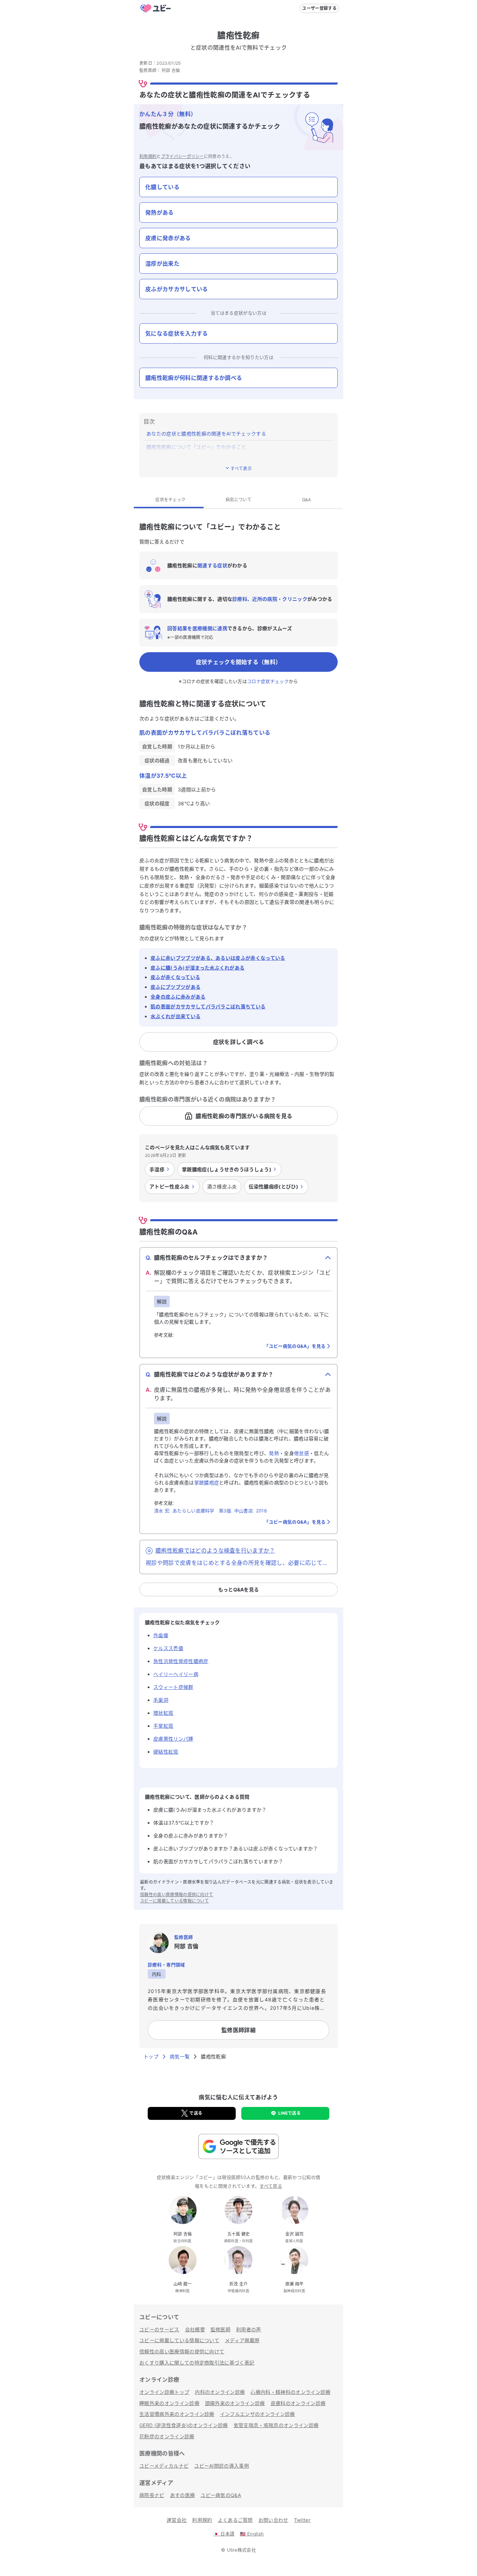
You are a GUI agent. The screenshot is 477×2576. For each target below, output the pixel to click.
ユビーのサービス (159, 2329)
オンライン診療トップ (164, 2392)
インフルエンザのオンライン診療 (258, 2414)
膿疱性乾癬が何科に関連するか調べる (194, 378)
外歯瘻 (161, 1635)
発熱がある (160, 213)
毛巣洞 (161, 1700)
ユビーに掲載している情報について (174, 1901)
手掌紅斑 (163, 1726)
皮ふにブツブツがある (175, 987)
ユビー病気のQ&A (221, 2495)
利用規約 (148, 156)
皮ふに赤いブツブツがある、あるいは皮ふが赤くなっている (218, 958)
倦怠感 (302, 1453)
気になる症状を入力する (177, 333)
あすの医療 (183, 2495)
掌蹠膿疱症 (207, 1483)
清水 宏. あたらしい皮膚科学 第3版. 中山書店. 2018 (210, 1511)
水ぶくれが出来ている (175, 1016)
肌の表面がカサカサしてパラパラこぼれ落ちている (208, 1006)
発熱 (274, 1453)
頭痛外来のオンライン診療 (235, 2403)
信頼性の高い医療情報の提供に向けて (177, 1895)
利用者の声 (249, 2329)
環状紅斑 (163, 1713)
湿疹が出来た (162, 264)
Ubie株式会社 (242, 2550)
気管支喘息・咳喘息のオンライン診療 (276, 2425)
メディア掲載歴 (242, 2340)
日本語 (224, 2534)
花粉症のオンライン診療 (167, 2436)
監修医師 (221, 2329)
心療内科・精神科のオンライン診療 (290, 2392)
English (252, 2534)
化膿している (162, 187)
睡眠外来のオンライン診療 (169, 2403)
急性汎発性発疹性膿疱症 (181, 1661)
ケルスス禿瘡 (168, 1648)
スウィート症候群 (173, 1687)
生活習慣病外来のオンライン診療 (177, 2414)
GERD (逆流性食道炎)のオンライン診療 (184, 2425)
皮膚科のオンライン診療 (298, 2403)
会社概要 (195, 2329)
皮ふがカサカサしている (177, 289)
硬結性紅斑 (166, 1752)
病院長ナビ (152, 2495)
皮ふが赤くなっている (175, 977)
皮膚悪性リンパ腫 (173, 1739)
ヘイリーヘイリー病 (176, 1674)
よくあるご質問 (235, 2520)
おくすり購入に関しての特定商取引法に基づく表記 (197, 2363)
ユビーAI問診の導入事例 (222, 2466)
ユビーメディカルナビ (164, 2466)
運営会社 (177, 2520)
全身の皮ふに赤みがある (178, 997)
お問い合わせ (273, 2520)
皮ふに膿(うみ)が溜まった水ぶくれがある (197, 968)
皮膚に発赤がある (168, 238)
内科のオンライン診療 (220, 2392)
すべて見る (271, 2186)
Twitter (302, 2520)
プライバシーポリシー (182, 156)
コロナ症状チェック (268, 681)
